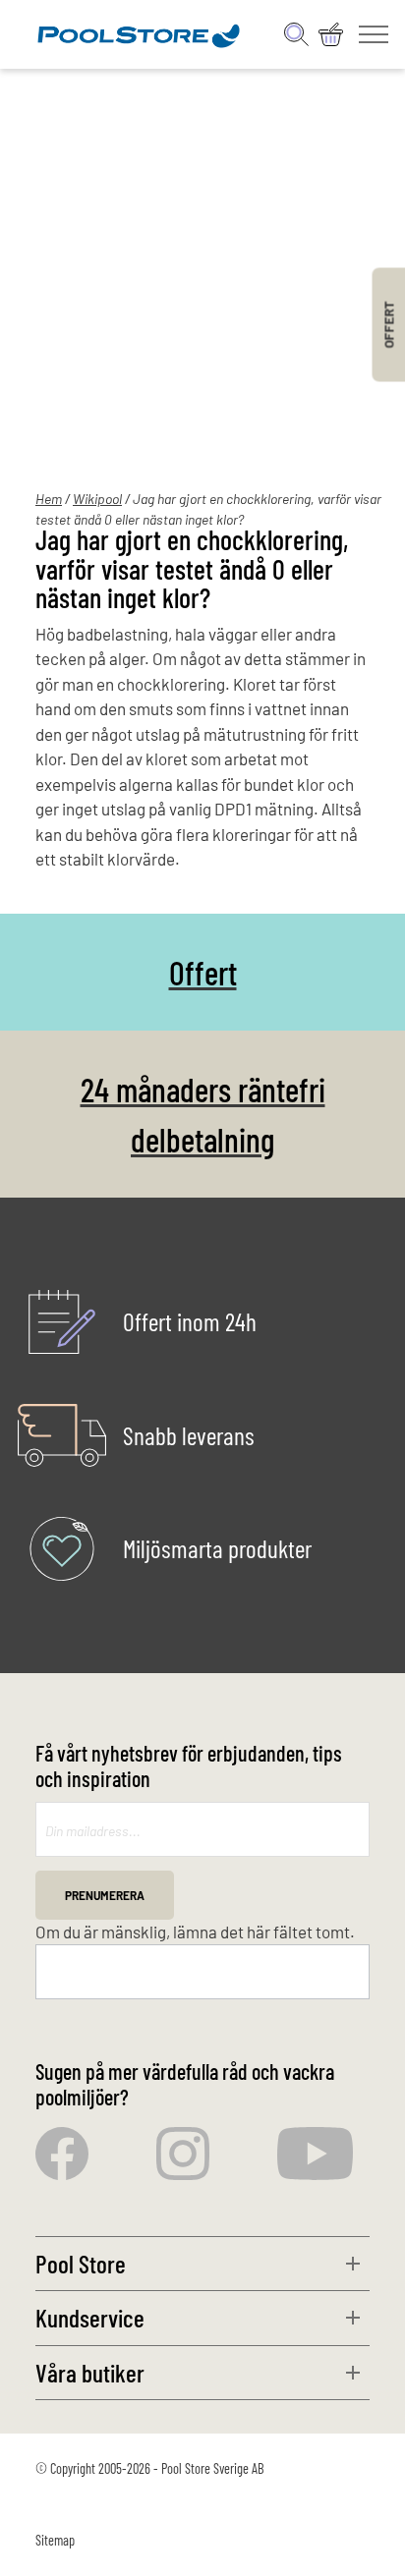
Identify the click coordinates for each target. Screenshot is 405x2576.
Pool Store (81, 2263)
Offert (203, 972)
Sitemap (55, 2540)
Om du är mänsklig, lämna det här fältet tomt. (195, 1932)
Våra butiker (90, 2372)
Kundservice (90, 2317)
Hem (49, 499)
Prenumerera (105, 1895)
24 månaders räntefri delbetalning (203, 1114)
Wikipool (97, 499)
